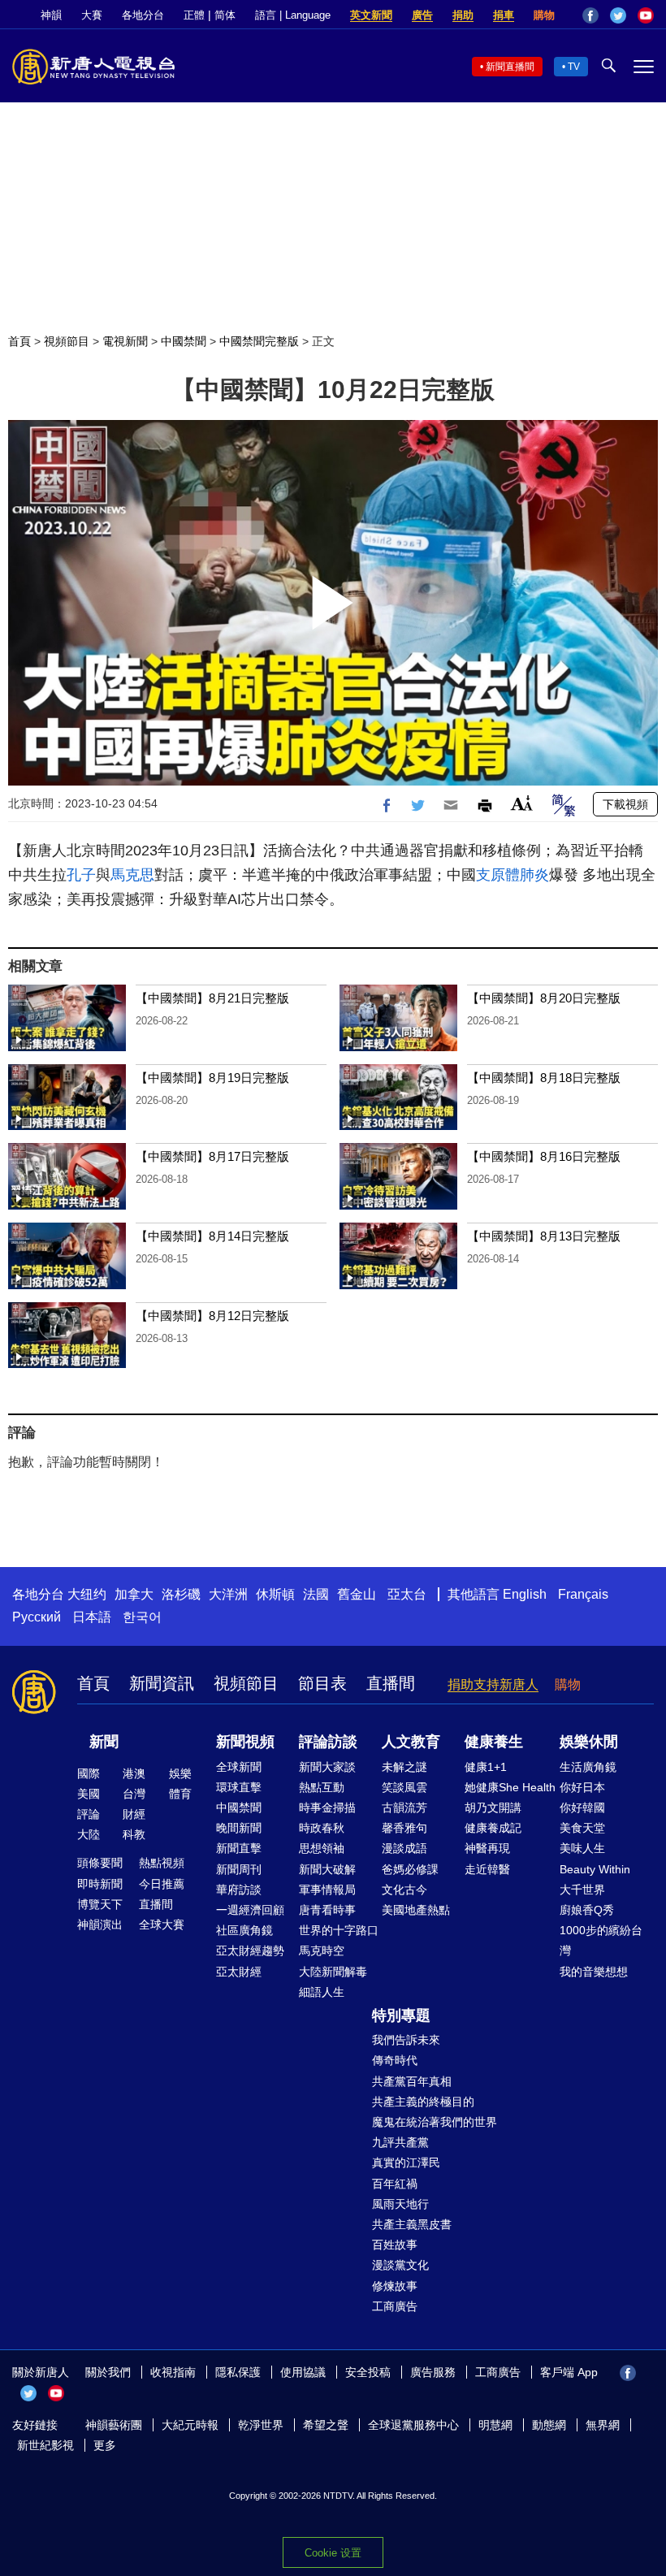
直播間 (391, 1683)
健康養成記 (493, 1828)
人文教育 (411, 1742)
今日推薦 (162, 1884)
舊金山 (357, 1594)
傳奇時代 (395, 2060)
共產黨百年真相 (412, 2081)
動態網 (549, 2425)
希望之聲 (326, 2425)
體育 (180, 1794)
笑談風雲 (404, 1787)
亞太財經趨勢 (250, 1950)
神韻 (51, 15)
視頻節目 (67, 341)
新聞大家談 (327, 1767)
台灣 (134, 1794)
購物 (544, 15)
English (525, 1594)
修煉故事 (395, 2286)
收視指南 (173, 2372)
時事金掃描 (327, 1808)
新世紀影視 (45, 2445)
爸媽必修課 (410, 1869)
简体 (225, 15)
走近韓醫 (487, 1869)
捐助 (463, 15)
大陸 (89, 1834)
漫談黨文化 (400, 2265)
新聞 (104, 1742)
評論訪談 (328, 1742)
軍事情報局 (327, 1890)
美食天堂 (582, 1828)
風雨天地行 (400, 2204)
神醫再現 (487, 1848)
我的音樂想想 (594, 1972)
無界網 (603, 2425)
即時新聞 (100, 1884)
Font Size (522, 803)
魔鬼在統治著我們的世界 (435, 2122)
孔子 (81, 875)
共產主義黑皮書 (412, 2224)
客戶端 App (569, 2372)
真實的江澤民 (406, 2163)
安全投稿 (368, 2372)
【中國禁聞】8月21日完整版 (212, 998)
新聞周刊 (239, 1869)
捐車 (504, 15)
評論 (89, 1814)
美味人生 (582, 1848)
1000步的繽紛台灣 (601, 1940)
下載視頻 (625, 804)
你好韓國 (582, 1808)
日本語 (92, 1617)
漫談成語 (404, 1848)
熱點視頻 (162, 1863)
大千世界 (582, 1890)
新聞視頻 (245, 1742)
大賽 (92, 15)
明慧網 (495, 2425)
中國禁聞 (184, 341)
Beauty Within (595, 1869)
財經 (134, 1814)
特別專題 (401, 2015)
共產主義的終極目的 (423, 2102)
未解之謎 (404, 1767)
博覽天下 (100, 1904)
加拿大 (134, 1594)
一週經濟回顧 (250, 1910)
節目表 (322, 1683)
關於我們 (108, 2372)
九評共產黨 (400, 2142)
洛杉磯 (181, 1594)
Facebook (590, 15)
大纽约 (87, 1594)
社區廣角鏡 (244, 1930)
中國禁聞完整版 (259, 341)
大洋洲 (228, 1594)
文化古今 (404, 1890)
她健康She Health (510, 1787)
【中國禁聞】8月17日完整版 (212, 1156)
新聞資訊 (162, 1683)
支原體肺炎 (512, 875)
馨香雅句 (404, 1828)
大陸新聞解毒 (333, 1972)
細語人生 (322, 1992)
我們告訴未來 (406, 2040)
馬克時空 (322, 1950)
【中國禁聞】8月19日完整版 (212, 1078)
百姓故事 (395, 2245)
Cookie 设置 (333, 2553)
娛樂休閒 (589, 1742)
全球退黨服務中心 (413, 2425)
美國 (89, 1794)
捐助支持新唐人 (493, 1684)
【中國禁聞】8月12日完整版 (212, 1316)
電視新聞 (125, 341)
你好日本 (582, 1787)
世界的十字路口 (339, 1930)
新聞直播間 (510, 67)
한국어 (142, 1617)
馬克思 (132, 875)
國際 (89, 1773)
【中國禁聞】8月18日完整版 (544, 1078)
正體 (194, 15)
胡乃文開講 (493, 1808)
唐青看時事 (327, 1910)
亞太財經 (239, 1972)
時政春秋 (322, 1828)
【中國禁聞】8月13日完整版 (544, 1236)
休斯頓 (275, 1594)
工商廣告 (395, 2306)
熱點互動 (322, 1787)
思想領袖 (322, 1848)
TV (574, 67)
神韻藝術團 (114, 2425)
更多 (105, 2445)
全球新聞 (239, 1767)
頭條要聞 (100, 1863)
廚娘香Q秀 (587, 1910)
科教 (134, 1834)
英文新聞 (371, 15)
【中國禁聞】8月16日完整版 (544, 1156)
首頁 (19, 341)
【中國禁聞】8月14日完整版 (212, 1236)
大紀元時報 (190, 2425)
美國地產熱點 (416, 1910)
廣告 (422, 15)
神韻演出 (100, 1924)
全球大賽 (162, 1924)
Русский (37, 1617)
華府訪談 (239, 1890)
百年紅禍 (395, 2184)
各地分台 (143, 15)
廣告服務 (433, 2372)
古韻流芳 (404, 1808)
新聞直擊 (239, 1848)
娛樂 (180, 1773)
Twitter (618, 15)
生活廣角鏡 (588, 1767)
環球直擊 (239, 1787)
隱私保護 (238, 2372)
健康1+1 (486, 1767)
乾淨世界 (261, 2425)
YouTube (646, 15)
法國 (316, 1594)
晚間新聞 (239, 1828)
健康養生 (494, 1742)
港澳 (134, 1773)
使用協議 (303, 2372)
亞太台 (407, 1594)
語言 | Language (293, 15)
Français (583, 1594)
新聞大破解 (327, 1869)
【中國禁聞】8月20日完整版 (544, 998)
